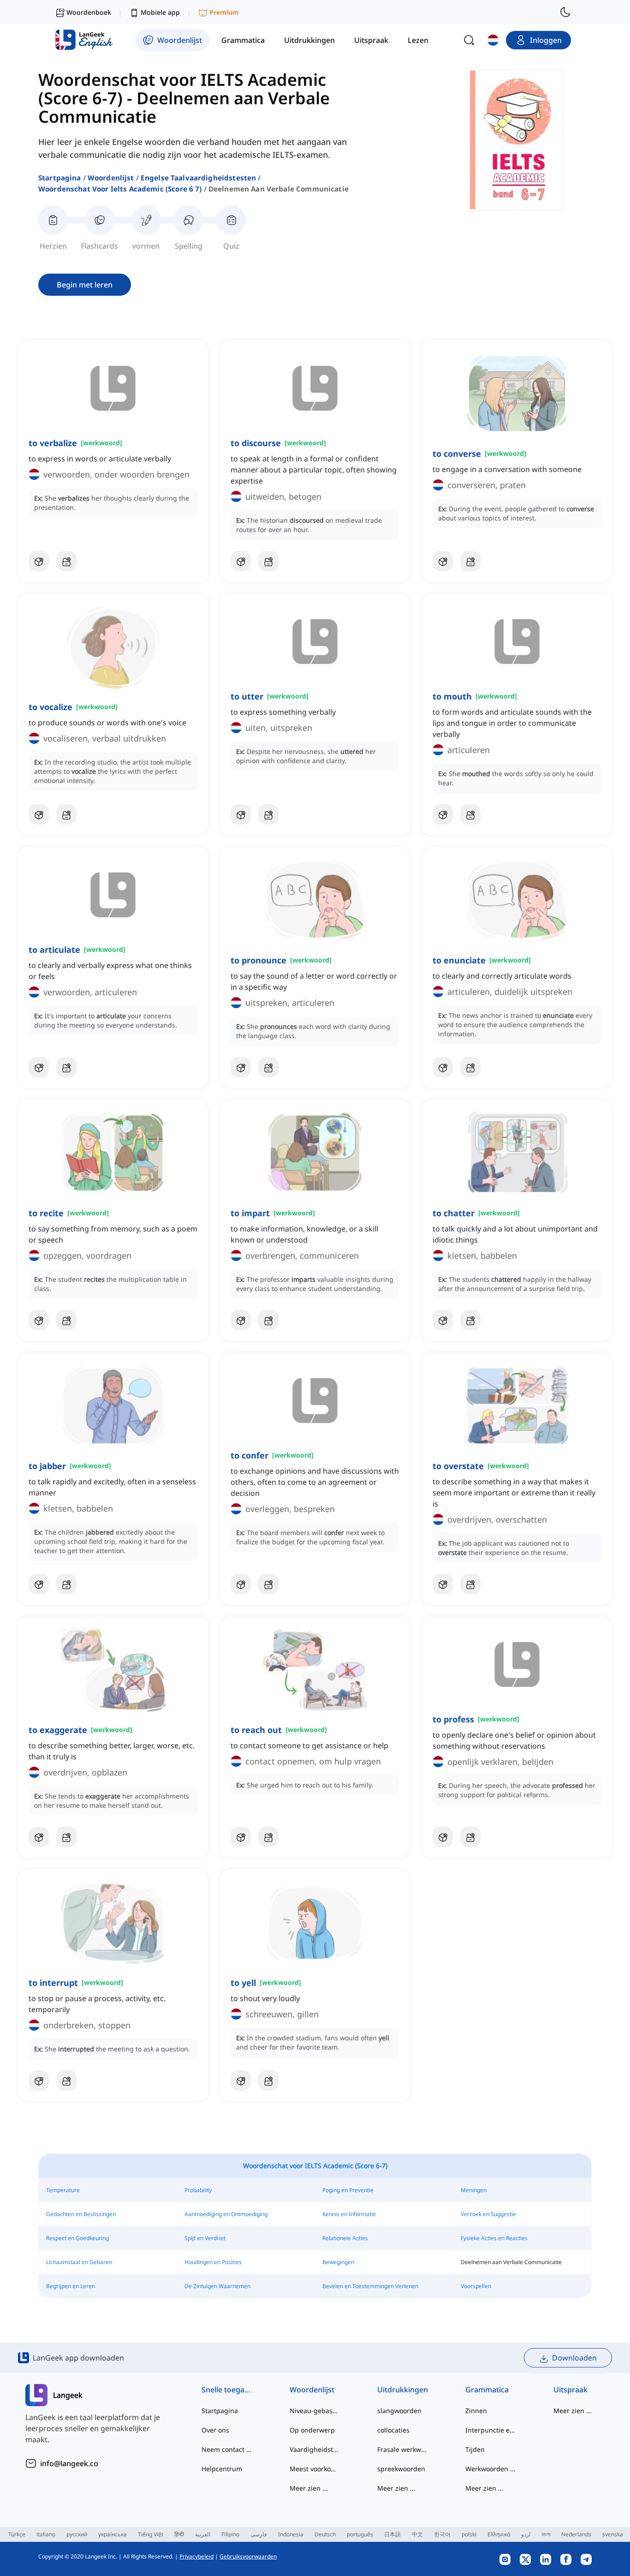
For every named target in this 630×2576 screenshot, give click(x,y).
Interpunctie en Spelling (491, 2430)
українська (113, 2534)
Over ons (215, 2430)
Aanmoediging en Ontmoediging (226, 2214)
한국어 (442, 2534)
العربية (203, 2534)
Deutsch (325, 2534)
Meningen (474, 2190)
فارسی (259, 2534)
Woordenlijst (111, 178)
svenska (613, 2534)
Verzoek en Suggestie (488, 2214)
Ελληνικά (499, 2534)
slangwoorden (399, 2411)
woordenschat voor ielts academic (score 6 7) (120, 189)
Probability (198, 2190)
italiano (46, 2534)
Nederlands (576, 2534)
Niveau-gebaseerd (315, 2411)
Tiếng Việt (151, 2534)
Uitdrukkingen (403, 2390)
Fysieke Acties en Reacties (494, 2238)
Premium (224, 12)
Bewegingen (338, 2262)
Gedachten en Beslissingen (81, 2214)
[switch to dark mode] (565, 12)
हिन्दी (179, 2534)
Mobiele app (160, 12)
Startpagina (60, 178)
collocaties (393, 2430)
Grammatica (487, 2390)
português (360, 2534)
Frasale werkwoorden (403, 2449)
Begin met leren (85, 285)
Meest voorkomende (315, 2469)
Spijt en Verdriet (205, 2238)
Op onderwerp (312, 2430)
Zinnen (476, 2411)
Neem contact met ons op (227, 2449)
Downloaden (574, 2358)
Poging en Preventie (348, 2190)
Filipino (230, 2534)
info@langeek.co (69, 2463)
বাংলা (546, 2534)
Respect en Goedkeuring (77, 2238)
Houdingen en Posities (213, 2262)
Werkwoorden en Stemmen (491, 2469)
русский (77, 2534)
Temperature (63, 2190)
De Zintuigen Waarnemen (217, 2286)
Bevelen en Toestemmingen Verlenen (370, 2286)
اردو (526, 2534)
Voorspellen (476, 2286)
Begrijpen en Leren (71, 2286)
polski (469, 2534)
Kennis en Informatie (349, 2214)
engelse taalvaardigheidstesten (199, 178)
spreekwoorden (401, 2469)
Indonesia (291, 2534)
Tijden (475, 2449)
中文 (417, 2534)
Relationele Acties (345, 2238)
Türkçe (17, 2534)
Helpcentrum (222, 2469)
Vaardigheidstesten (315, 2449)
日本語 (392, 2534)
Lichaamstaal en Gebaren (79, 2262)
